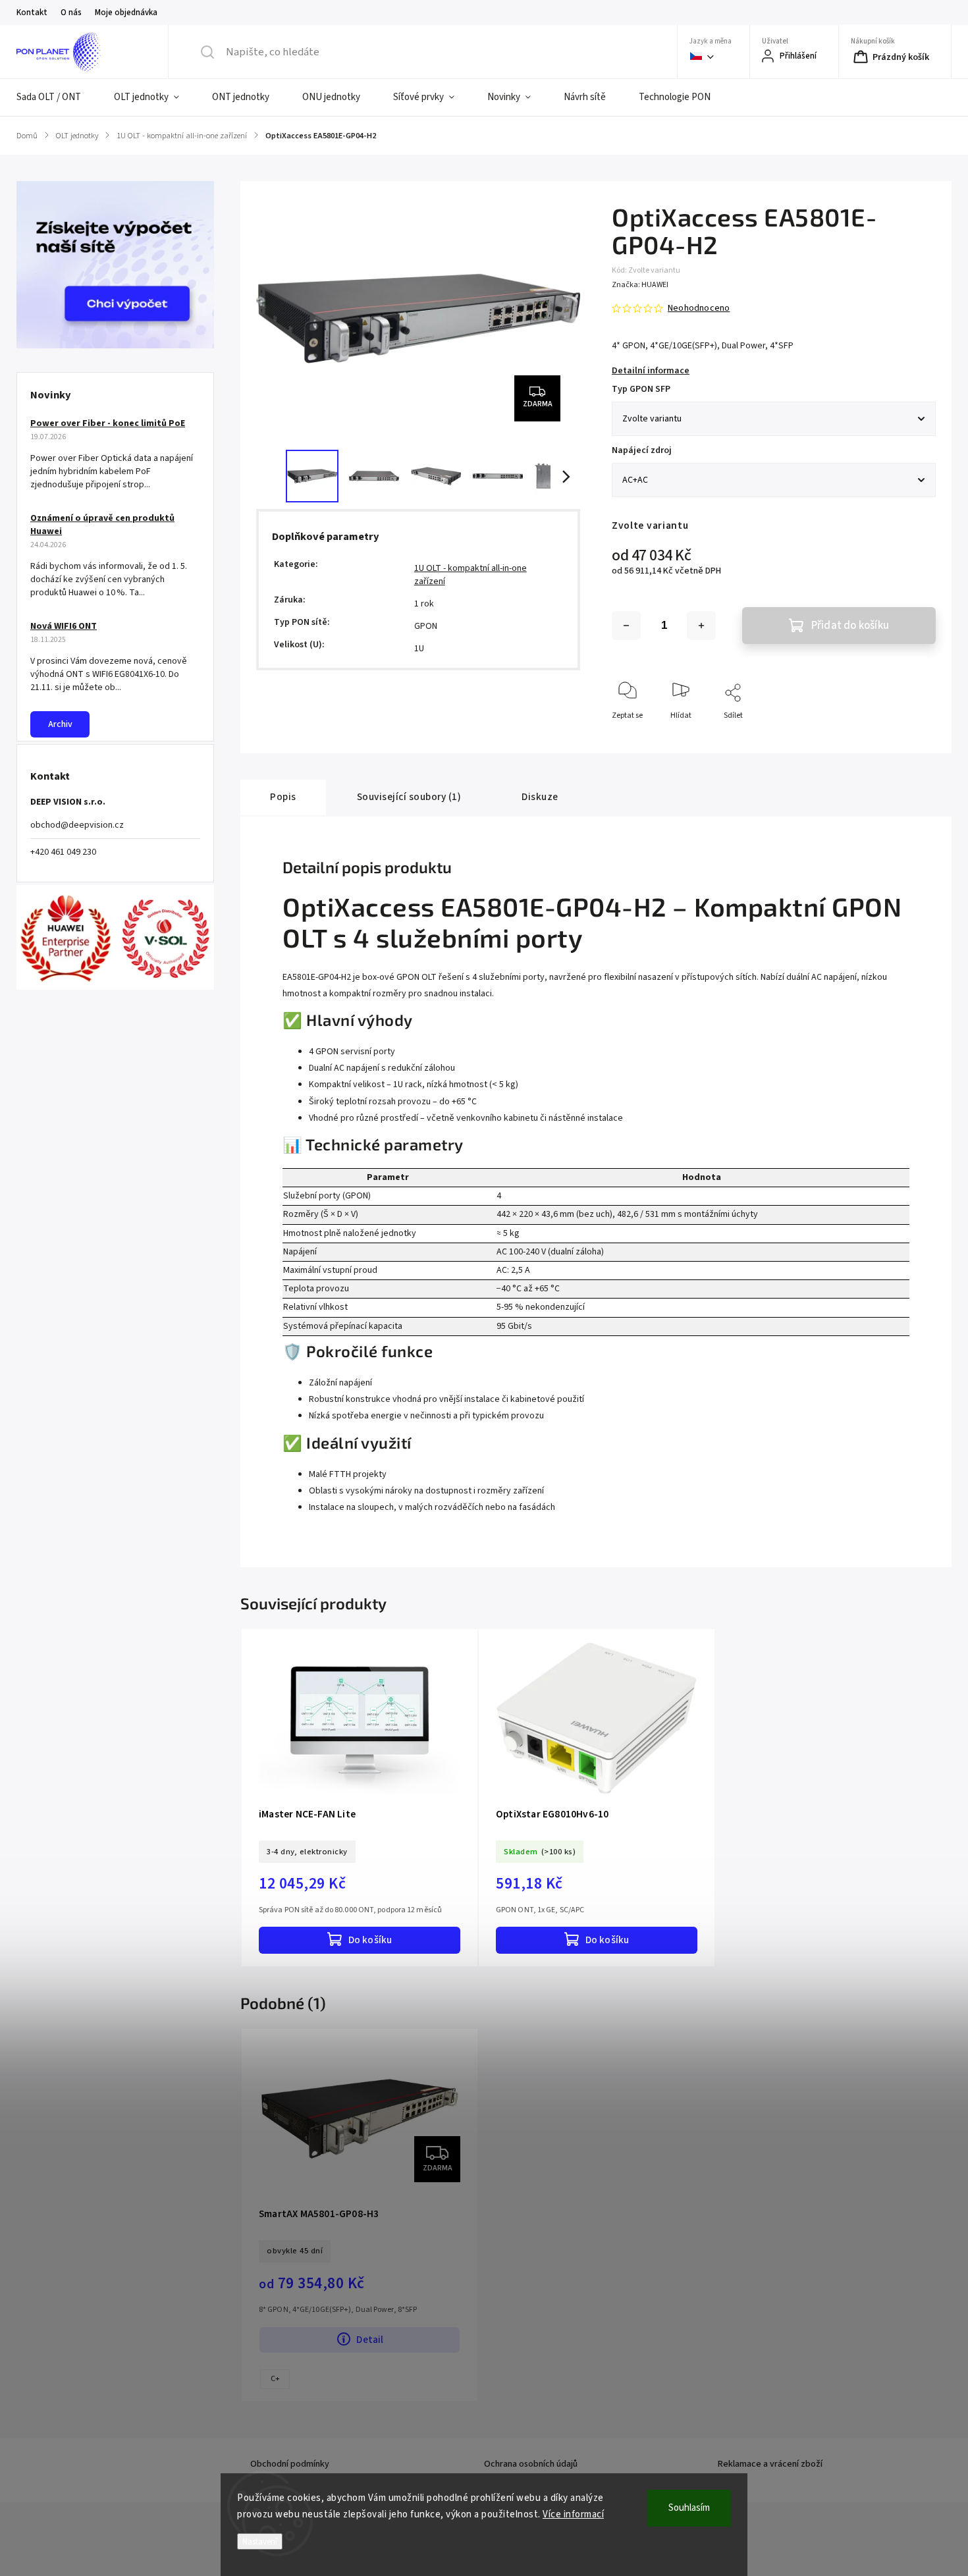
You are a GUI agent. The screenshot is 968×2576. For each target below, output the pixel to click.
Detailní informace (651, 371)
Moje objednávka (126, 13)
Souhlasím (689, 2508)
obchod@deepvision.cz (77, 825)
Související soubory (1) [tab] (409, 797)
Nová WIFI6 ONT (64, 626)
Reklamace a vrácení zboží (770, 2464)
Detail (370, 2340)
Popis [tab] (283, 797)
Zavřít (914, 737)
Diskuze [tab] (540, 797)
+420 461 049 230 (63, 852)
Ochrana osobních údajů (531, 2464)
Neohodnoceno (699, 308)
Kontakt (32, 13)
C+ (275, 2379)
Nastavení (260, 2541)
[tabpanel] (360, 1798)
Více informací (573, 2514)
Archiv (60, 724)
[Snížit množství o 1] (626, 626)
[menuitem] (57, 97)
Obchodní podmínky (290, 2464)
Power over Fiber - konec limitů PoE (108, 423)
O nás (71, 13)
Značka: (640, 285)
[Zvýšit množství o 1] (701, 626)
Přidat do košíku (850, 626)
